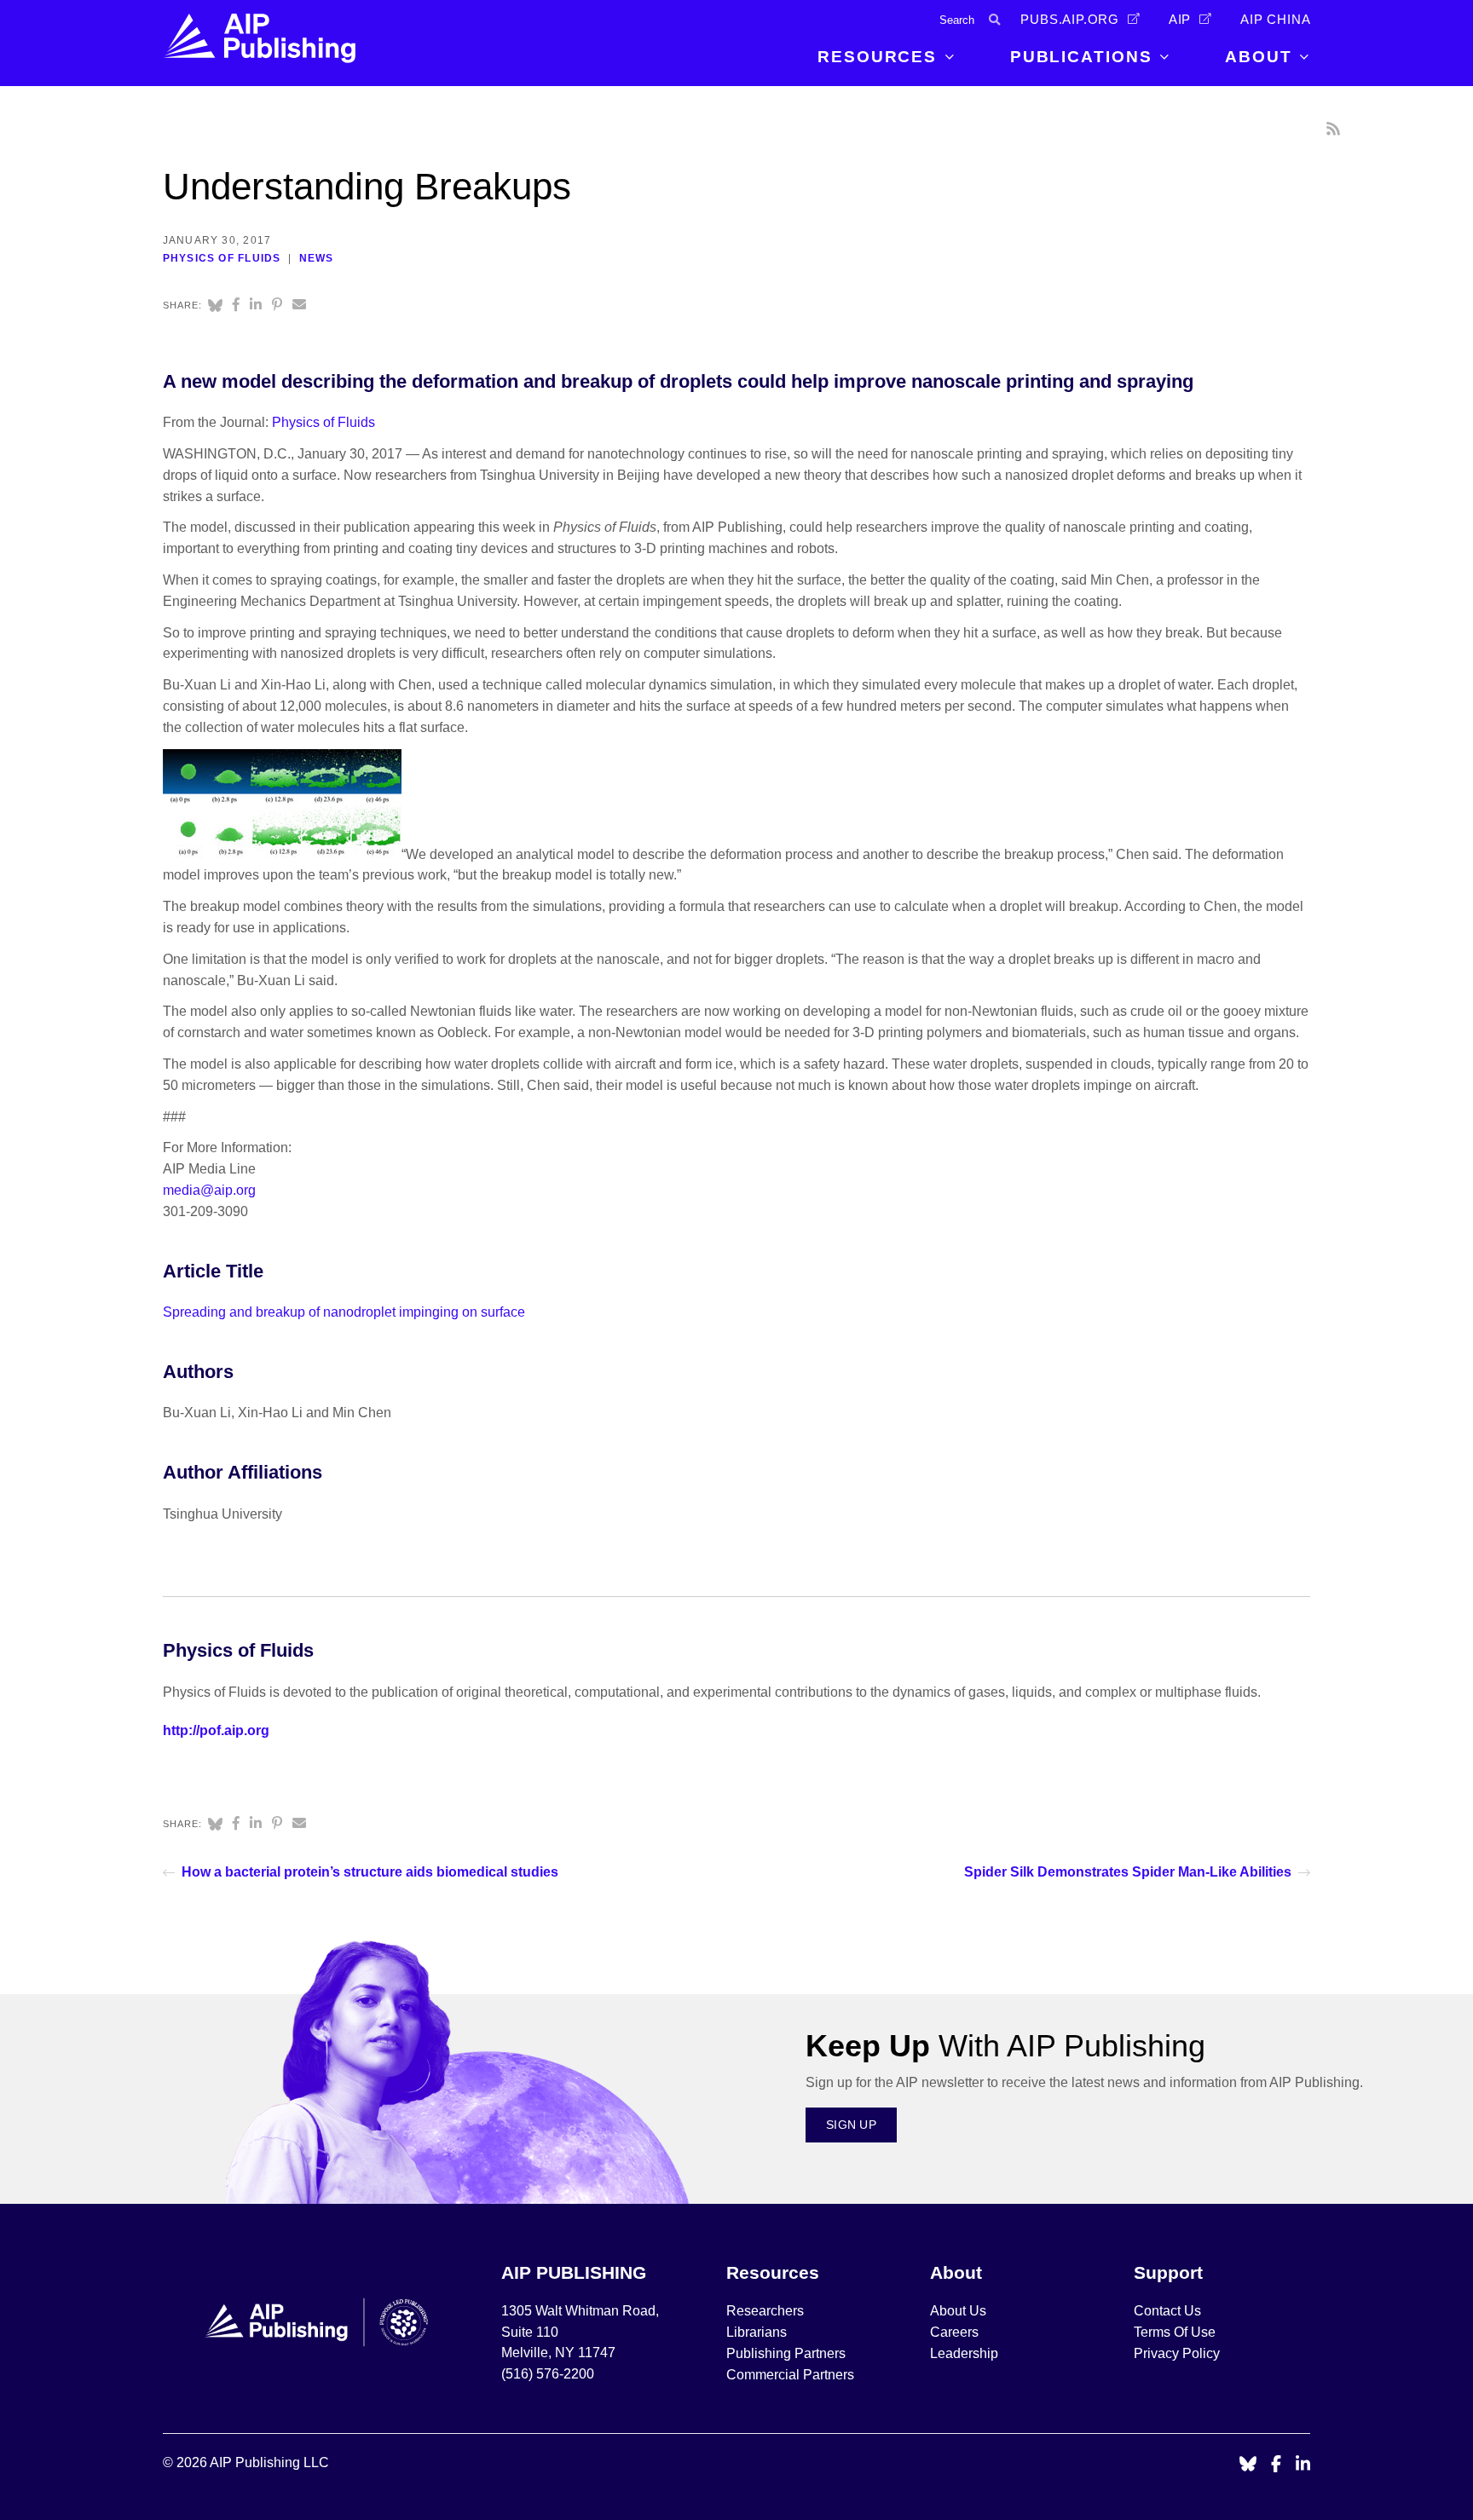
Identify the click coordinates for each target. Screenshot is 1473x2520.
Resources (877, 57)
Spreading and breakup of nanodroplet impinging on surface (344, 1312)
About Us (958, 2311)
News (317, 258)
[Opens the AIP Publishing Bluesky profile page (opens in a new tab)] (1248, 2465)
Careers (956, 2332)
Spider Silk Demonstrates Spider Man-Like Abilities (1128, 1872)
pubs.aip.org (1070, 20)
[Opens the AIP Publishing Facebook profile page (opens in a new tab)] (1277, 2465)
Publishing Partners (786, 2353)
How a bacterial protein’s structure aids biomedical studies (370, 1872)
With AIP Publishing (1005, 2046)
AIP (1180, 20)
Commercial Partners (790, 2375)
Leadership (964, 2353)
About (1259, 57)
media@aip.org (209, 1190)
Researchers (765, 2311)
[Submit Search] (994, 20)
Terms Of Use (1175, 2332)
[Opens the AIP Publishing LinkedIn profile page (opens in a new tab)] (1303, 2465)
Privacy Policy (1177, 2353)
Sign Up (851, 2125)
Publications (1081, 57)
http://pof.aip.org (216, 1730)
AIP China (1275, 20)
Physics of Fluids (222, 258)
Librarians (757, 2332)
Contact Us (1167, 2311)
